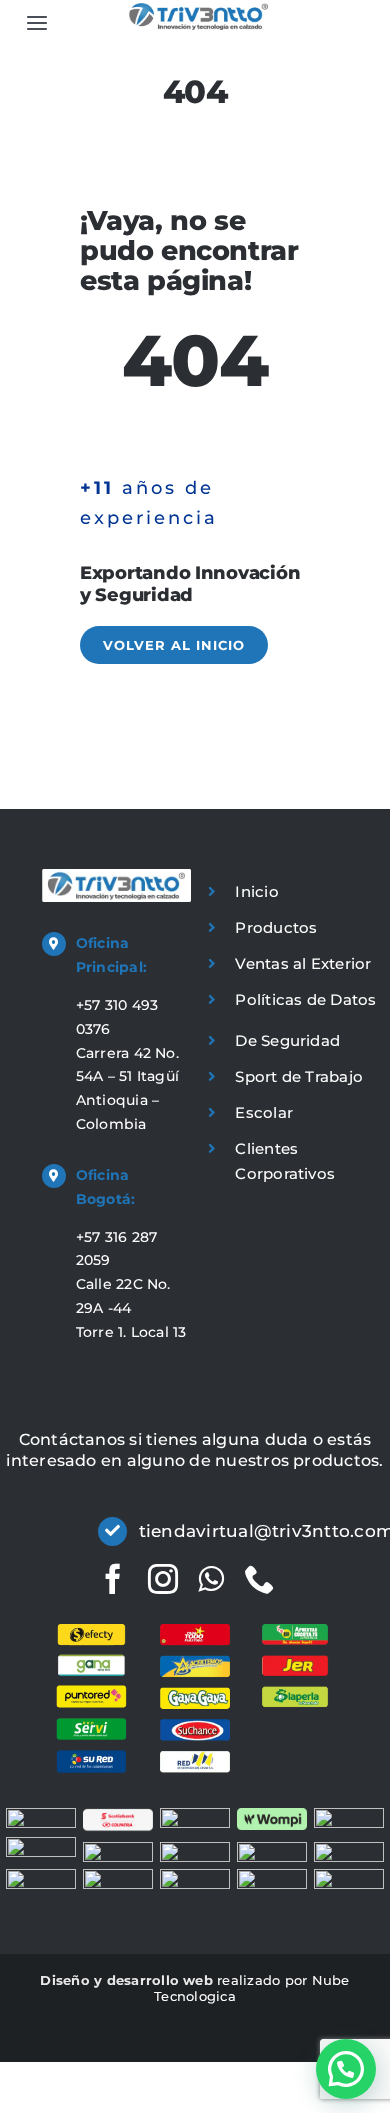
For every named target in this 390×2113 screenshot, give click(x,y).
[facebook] (113, 1579)
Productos (276, 927)
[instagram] (163, 1579)
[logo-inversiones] (198, 10)
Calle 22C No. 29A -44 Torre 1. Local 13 (131, 1308)
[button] (346, 2069)
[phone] (260, 1579)
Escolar (264, 1112)
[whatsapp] (211, 1579)
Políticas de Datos (305, 999)
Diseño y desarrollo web (126, 1980)
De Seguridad (287, 1040)
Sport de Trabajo (299, 1076)
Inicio (256, 891)
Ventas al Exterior (303, 963)
